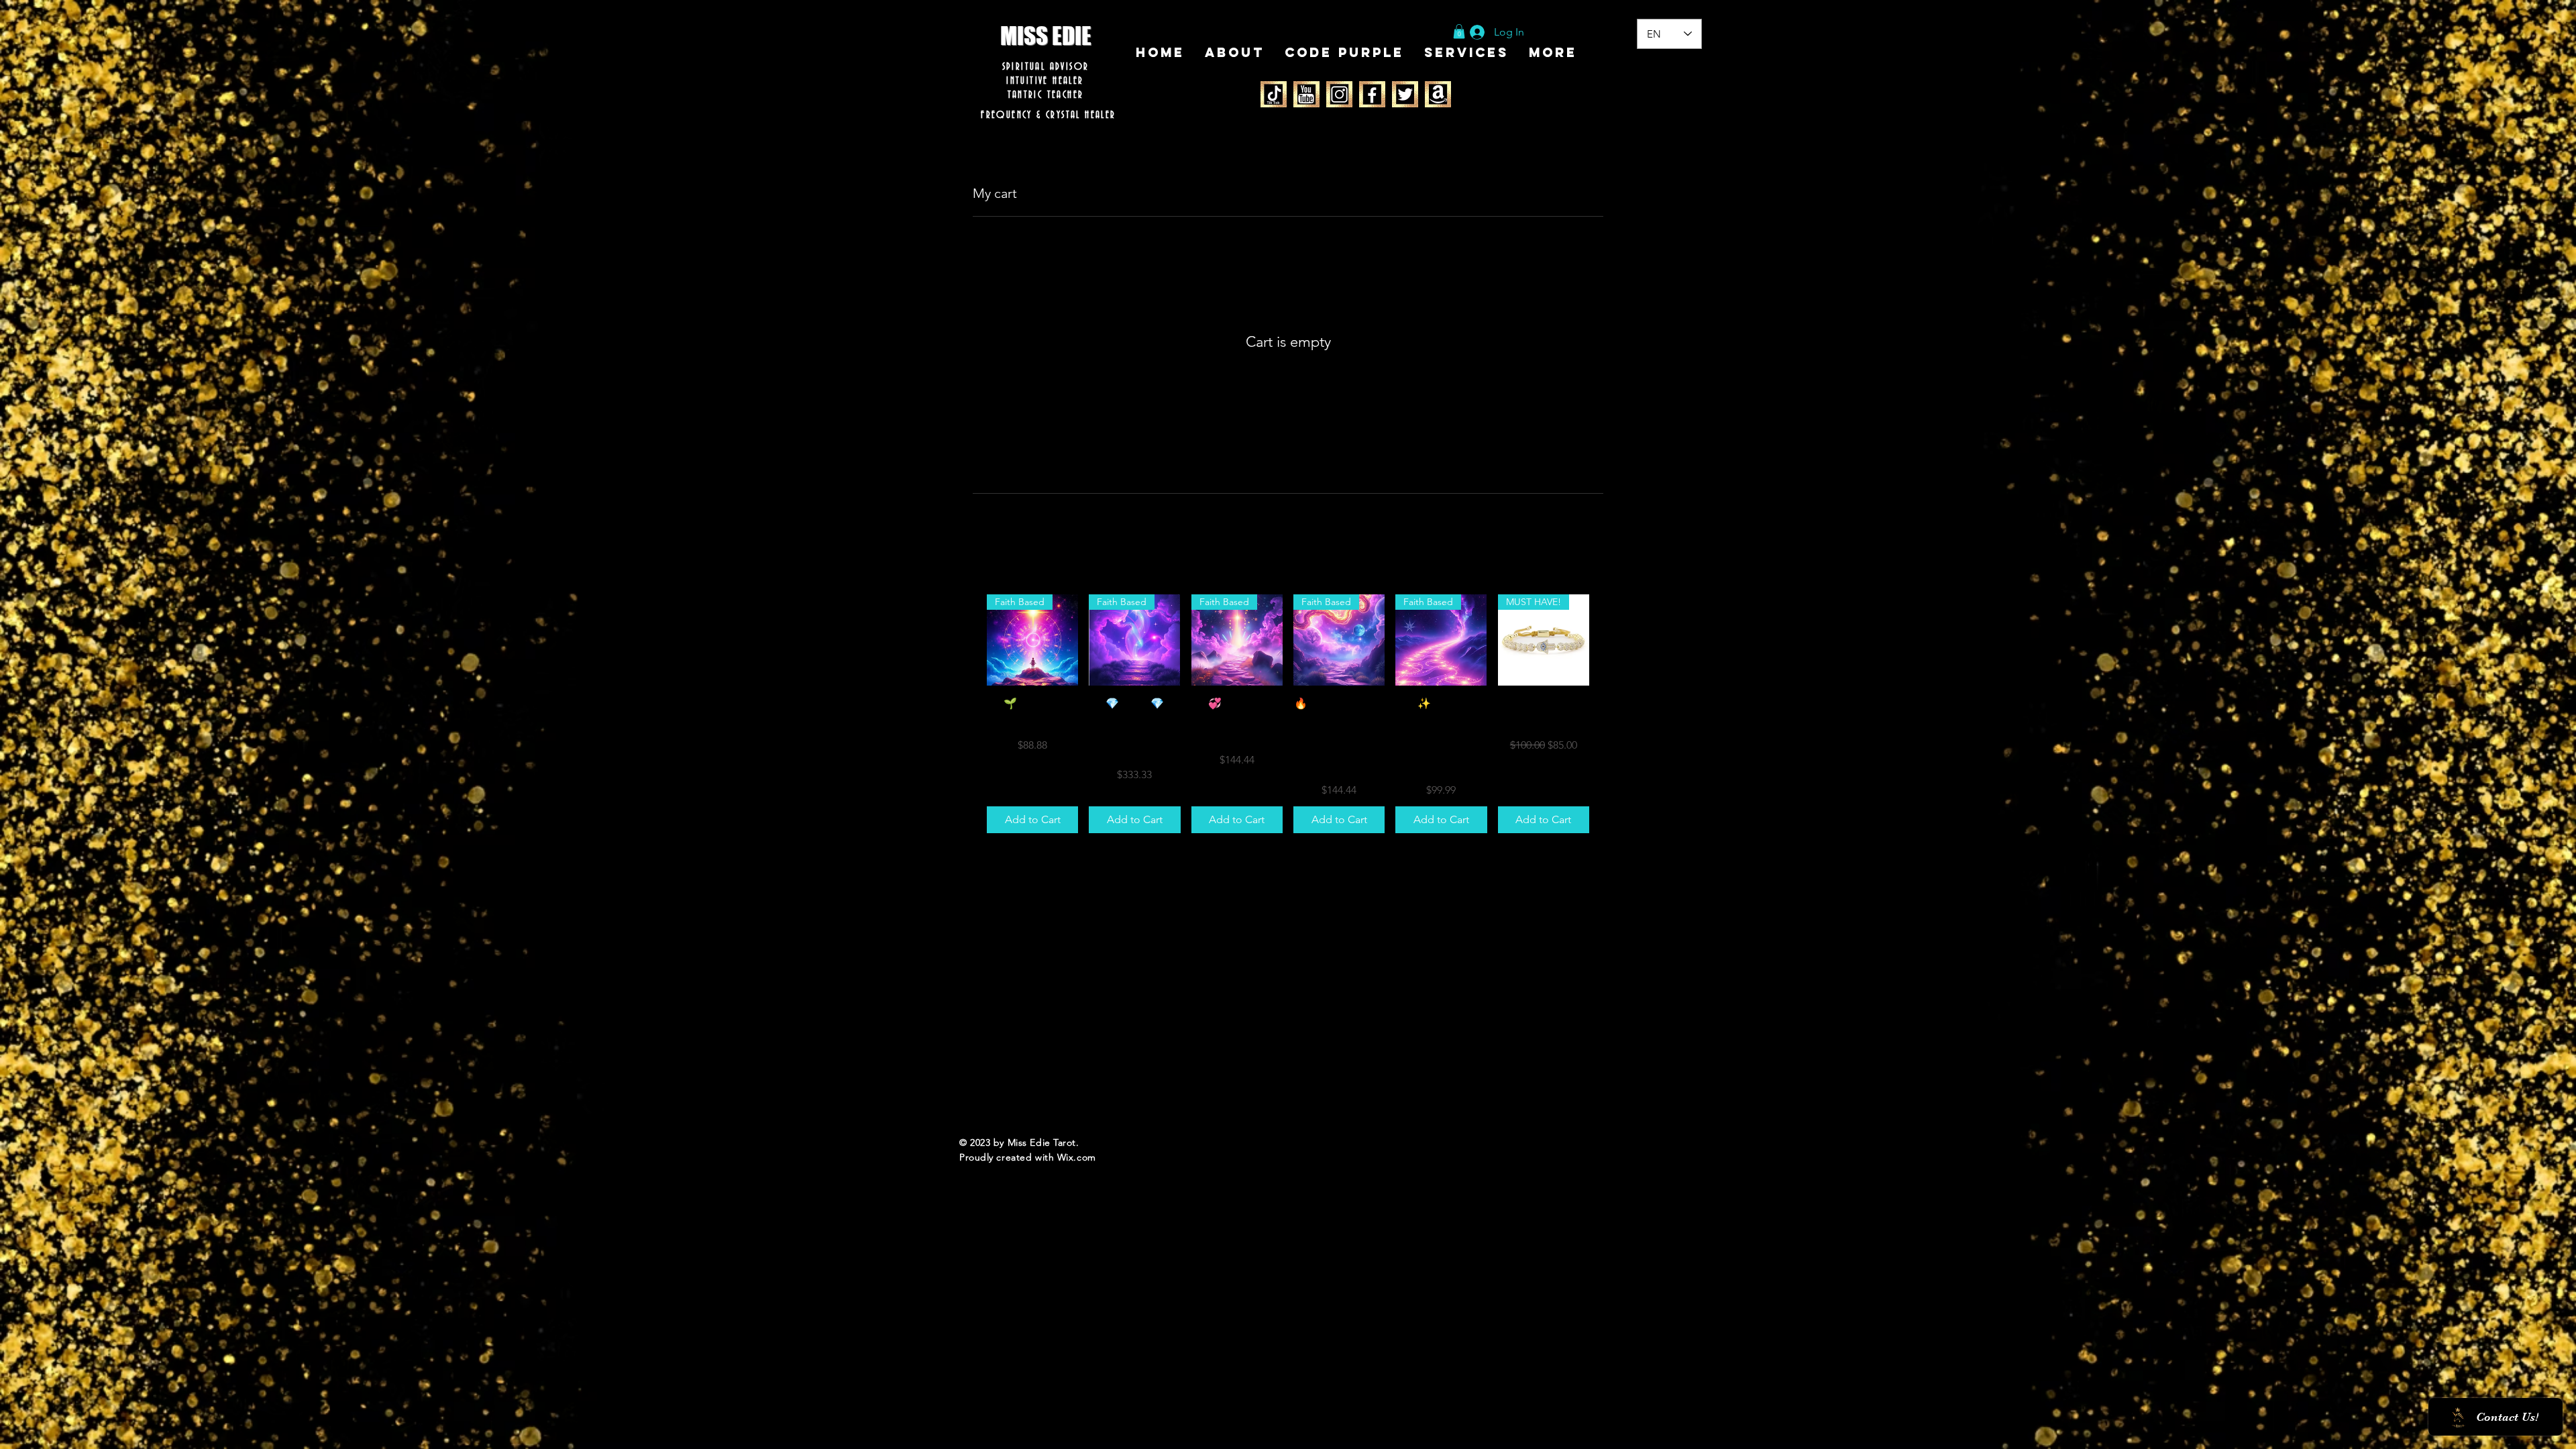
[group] (1288, 714)
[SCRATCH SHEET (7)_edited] (1274, 94)
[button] (1459, 32)
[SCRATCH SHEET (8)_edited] (1306, 94)
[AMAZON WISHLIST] (1438, 94)
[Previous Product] (967, 639)
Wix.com (1077, 1157)
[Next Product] (1609, 639)
